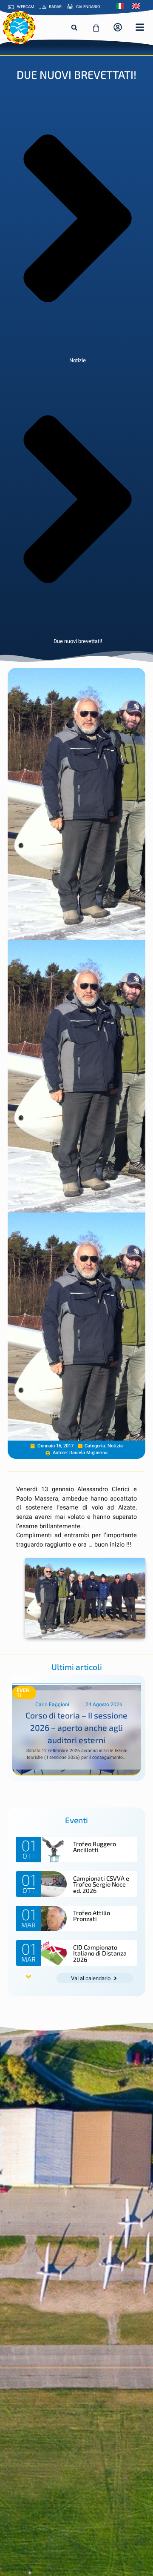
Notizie (78, 360)
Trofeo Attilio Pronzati (92, 1916)
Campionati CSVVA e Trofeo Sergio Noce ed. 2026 (101, 1884)
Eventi (23, 1693)
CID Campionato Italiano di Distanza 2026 (100, 1953)
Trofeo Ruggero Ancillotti (95, 1847)
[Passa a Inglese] (138, 6)
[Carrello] (96, 28)
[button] (74, 28)
